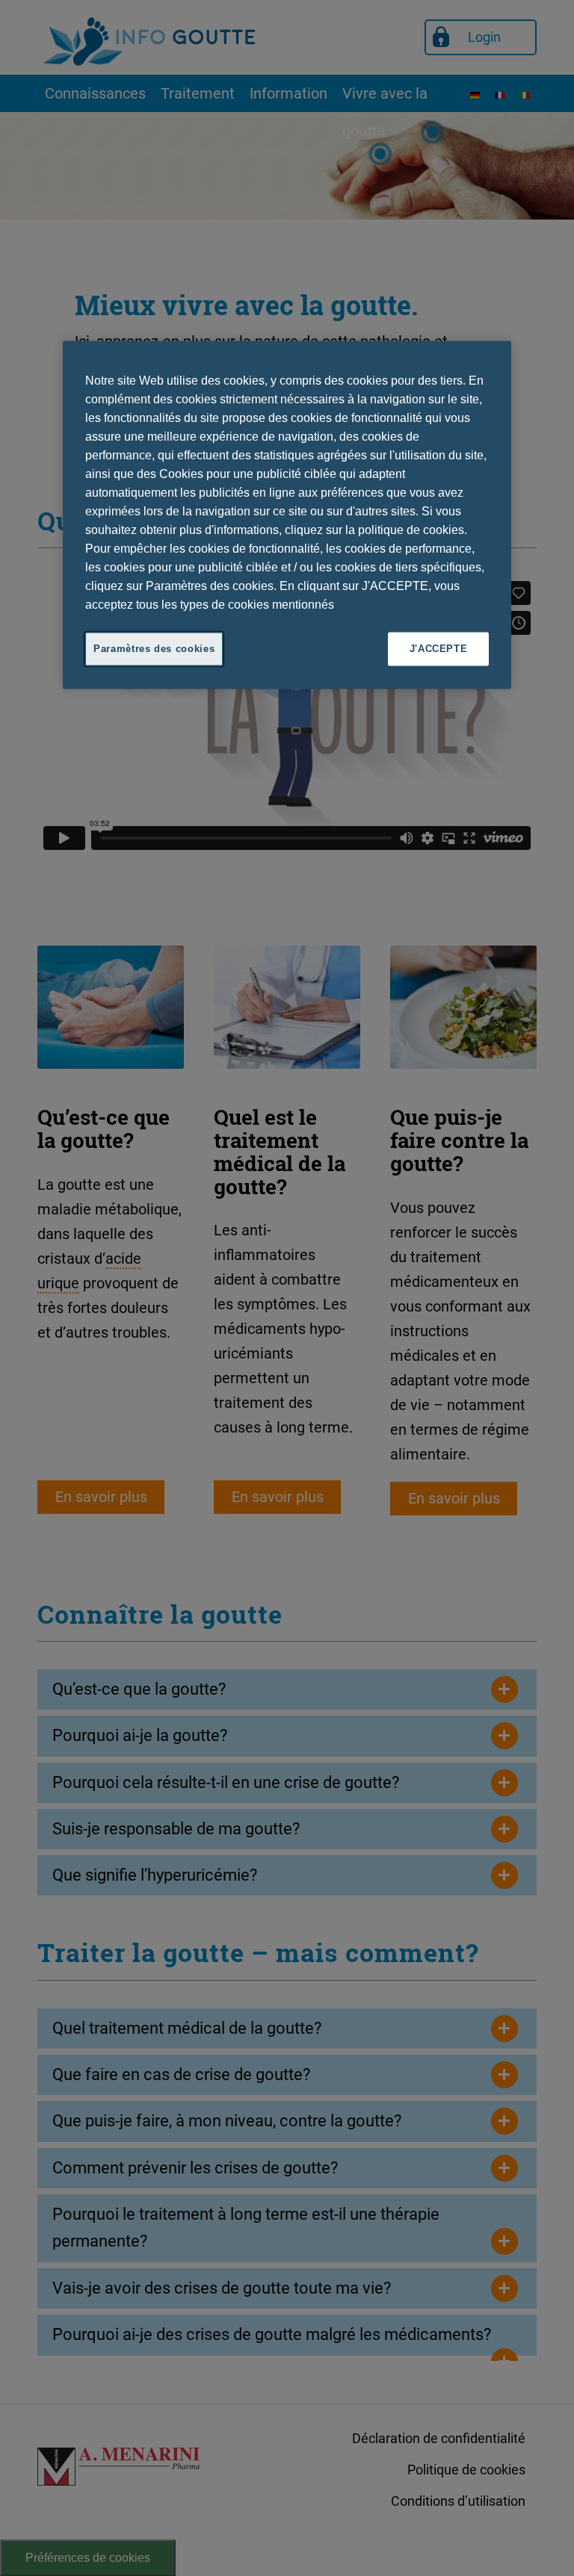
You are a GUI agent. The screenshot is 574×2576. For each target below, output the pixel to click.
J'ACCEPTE (439, 649)
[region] (287, 515)
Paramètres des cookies (154, 649)
